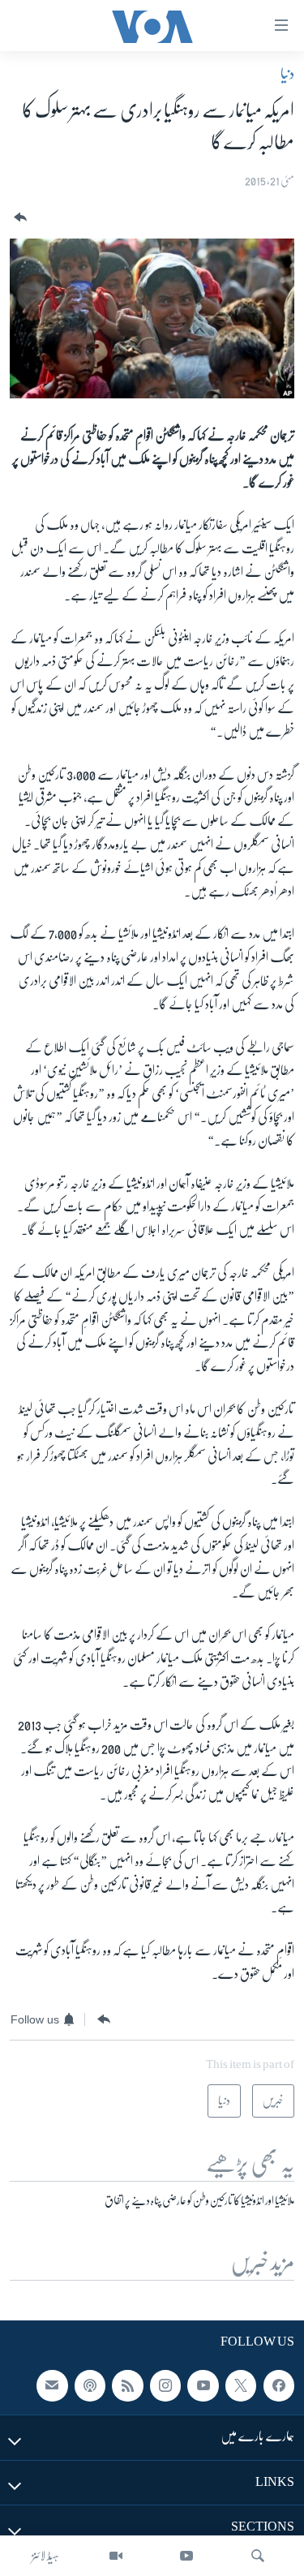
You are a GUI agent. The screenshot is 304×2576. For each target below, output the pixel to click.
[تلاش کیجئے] (258, 2556)
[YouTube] (186, 2556)
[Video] (116, 2556)
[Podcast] (90, 2385)
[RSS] (127, 2385)
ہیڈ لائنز (45, 2556)
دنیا (287, 74)
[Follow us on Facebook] (279, 2385)
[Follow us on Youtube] (203, 2385)
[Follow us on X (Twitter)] (241, 2385)
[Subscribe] (52, 2385)
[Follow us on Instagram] (165, 2385)
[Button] (19, 218)
